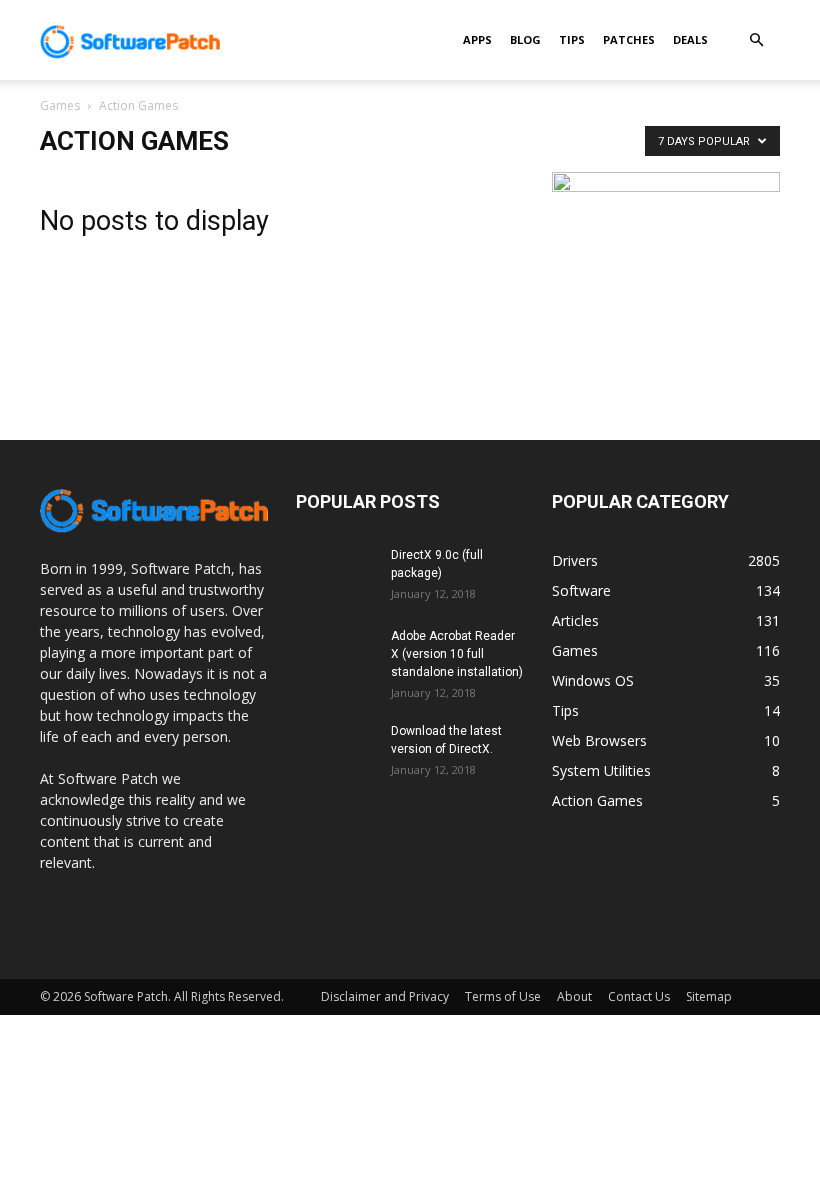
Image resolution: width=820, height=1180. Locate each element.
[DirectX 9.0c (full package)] (336, 574)
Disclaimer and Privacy (385, 996)
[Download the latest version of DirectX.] (336, 750)
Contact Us (639, 996)
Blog (525, 39)
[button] (756, 40)
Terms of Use (503, 996)
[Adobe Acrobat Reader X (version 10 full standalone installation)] (336, 655)
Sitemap (709, 996)
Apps (477, 39)
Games (60, 105)
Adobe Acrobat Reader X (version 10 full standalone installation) (457, 654)
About (574, 996)
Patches (629, 39)
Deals (690, 39)
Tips (572, 39)
